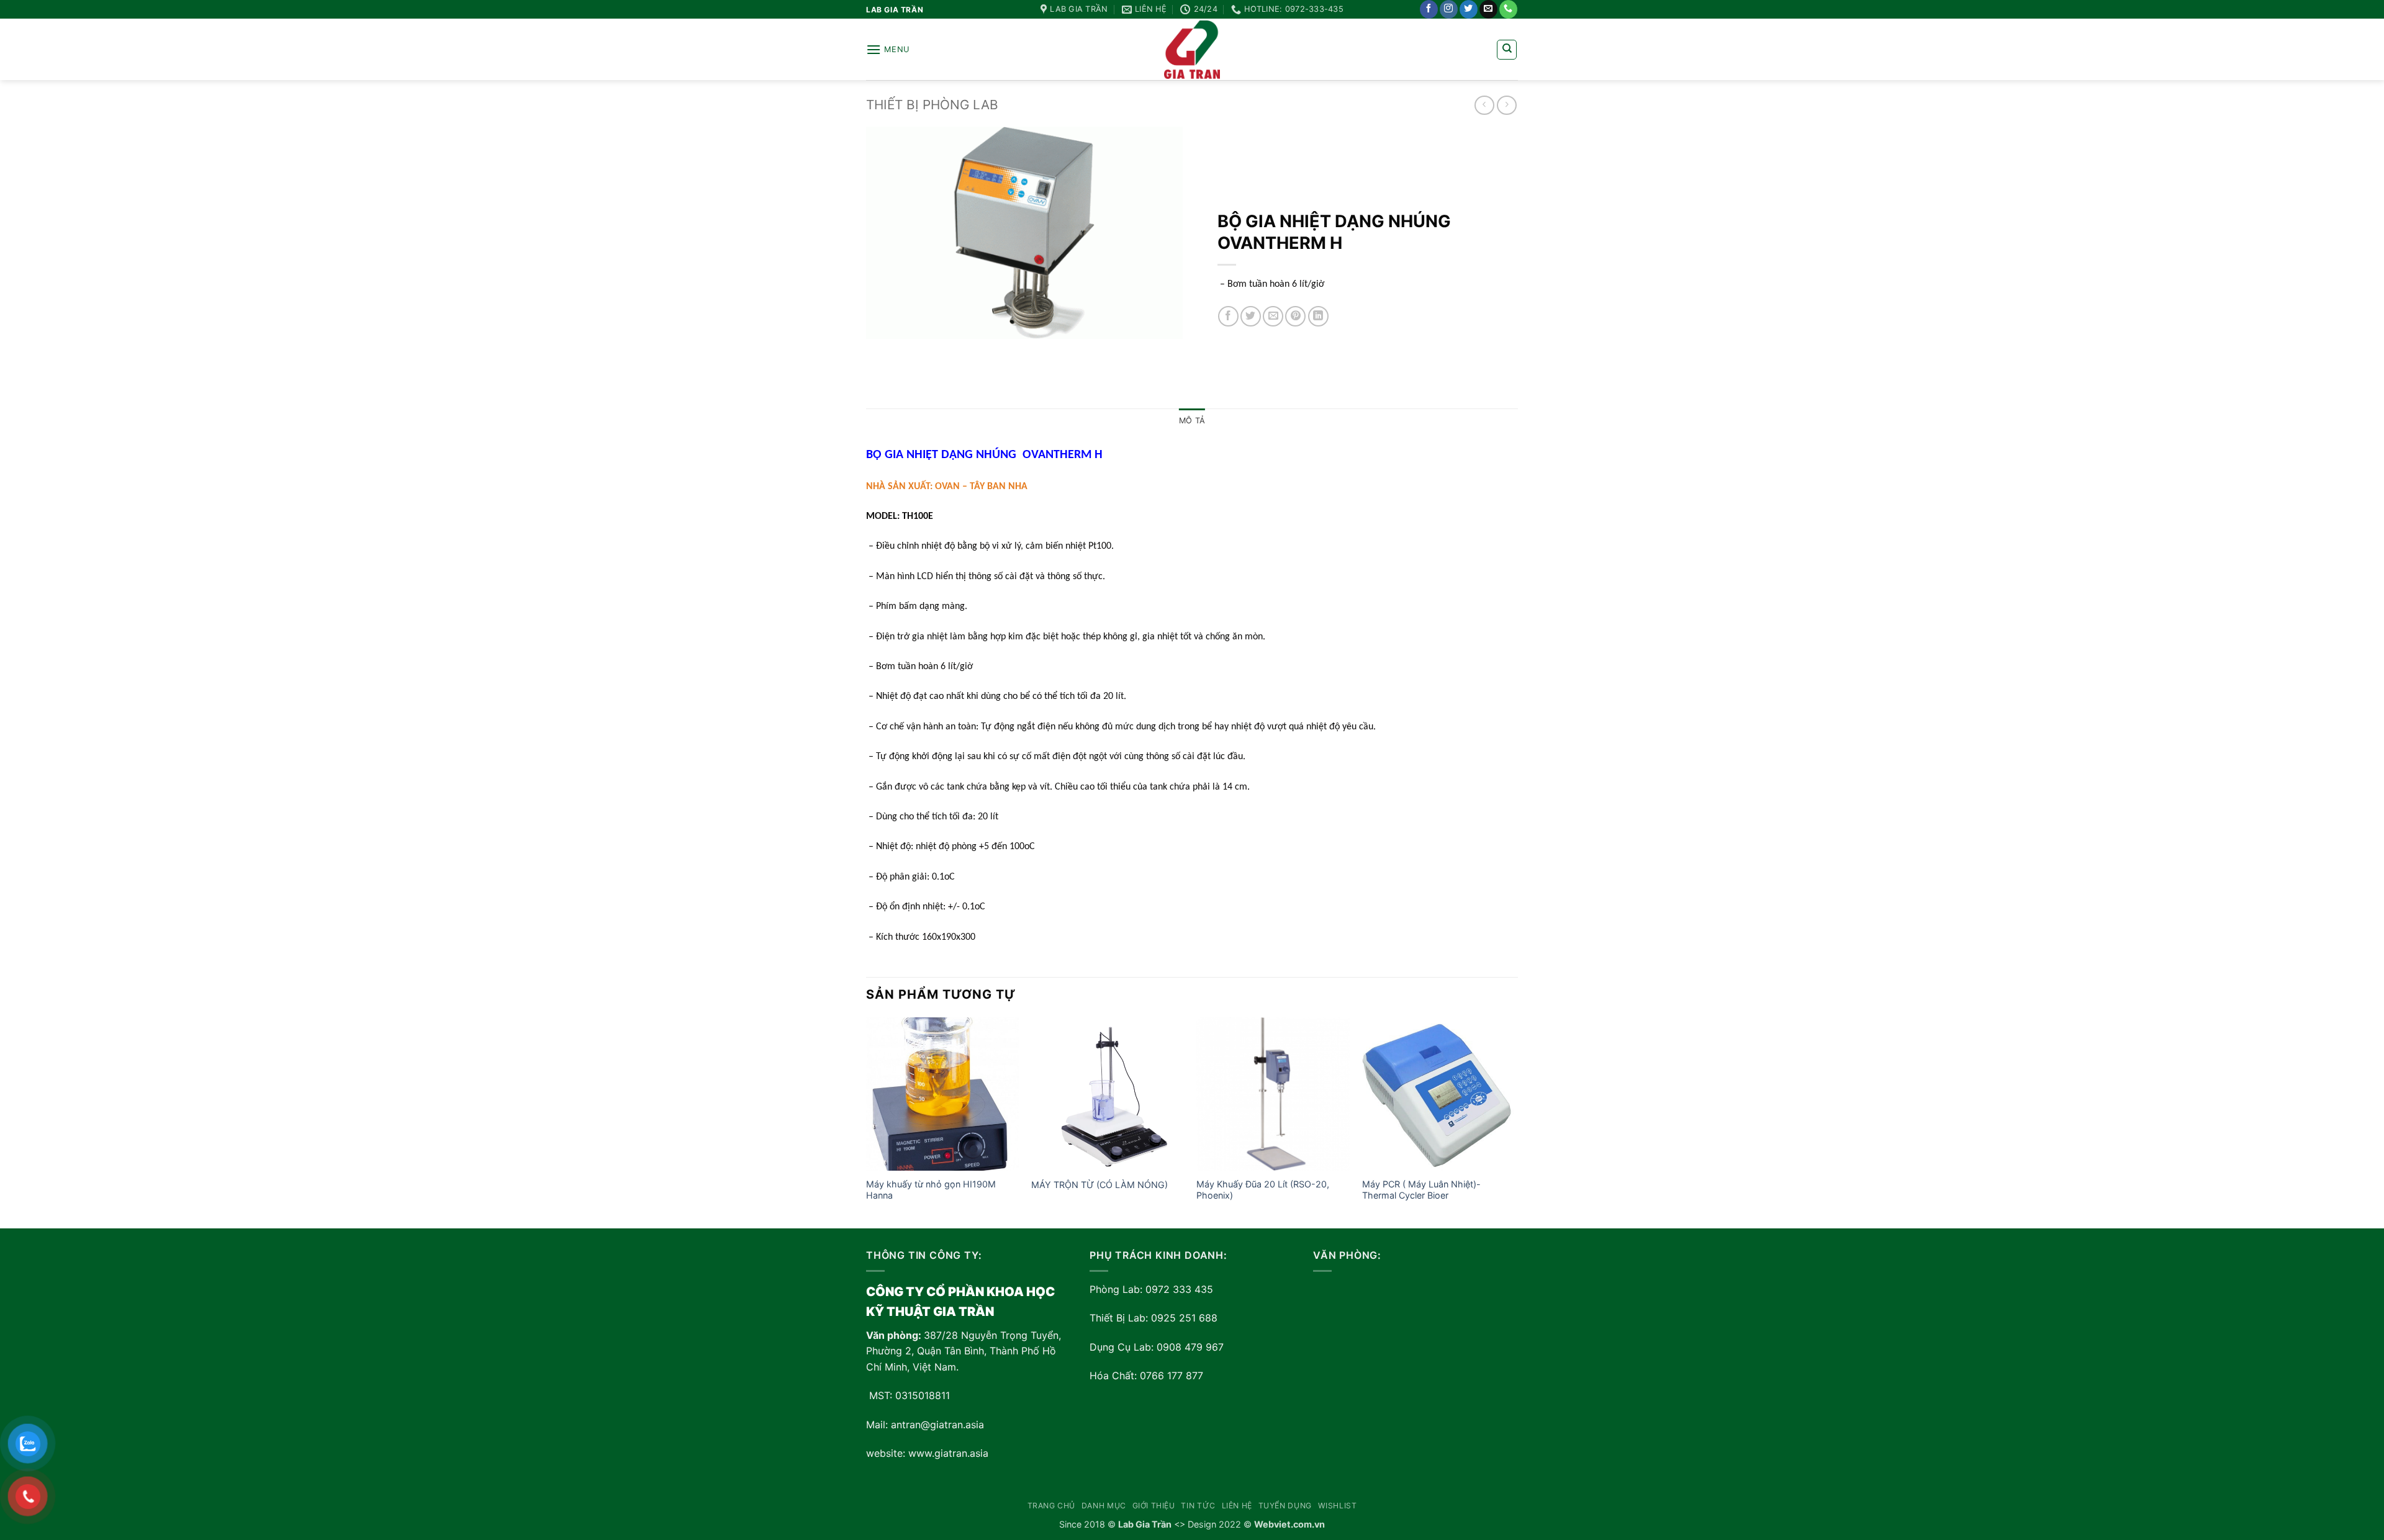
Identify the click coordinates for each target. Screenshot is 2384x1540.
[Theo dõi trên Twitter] (1469, 9)
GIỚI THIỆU (1154, 1506)
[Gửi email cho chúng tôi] (1488, 9)
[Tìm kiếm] (1507, 50)
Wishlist (1338, 1506)
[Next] (1514, 1122)
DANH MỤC (1104, 1506)
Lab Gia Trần (1145, 1524)
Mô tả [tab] (1192, 421)
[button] (888, 49)
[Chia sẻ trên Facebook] (1228, 316)
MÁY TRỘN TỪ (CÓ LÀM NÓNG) (1099, 1185)
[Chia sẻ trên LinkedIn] (1318, 316)
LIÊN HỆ (1237, 1506)
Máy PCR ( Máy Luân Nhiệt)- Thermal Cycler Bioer (1421, 1190)
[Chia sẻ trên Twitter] (1251, 316)
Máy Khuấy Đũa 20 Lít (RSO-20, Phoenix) (1263, 1190)
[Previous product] (1506, 105)
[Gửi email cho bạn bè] (1273, 316)
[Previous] (867, 1122)
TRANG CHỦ (1052, 1506)
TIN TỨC (1198, 1506)
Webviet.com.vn (1289, 1524)
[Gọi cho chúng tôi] (1508, 9)
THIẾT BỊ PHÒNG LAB (932, 105)
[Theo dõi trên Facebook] (1429, 9)
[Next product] (1484, 105)
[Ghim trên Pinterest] (1295, 316)
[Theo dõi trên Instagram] (1449, 9)
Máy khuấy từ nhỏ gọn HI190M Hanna (931, 1190)
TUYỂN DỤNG (1285, 1506)
